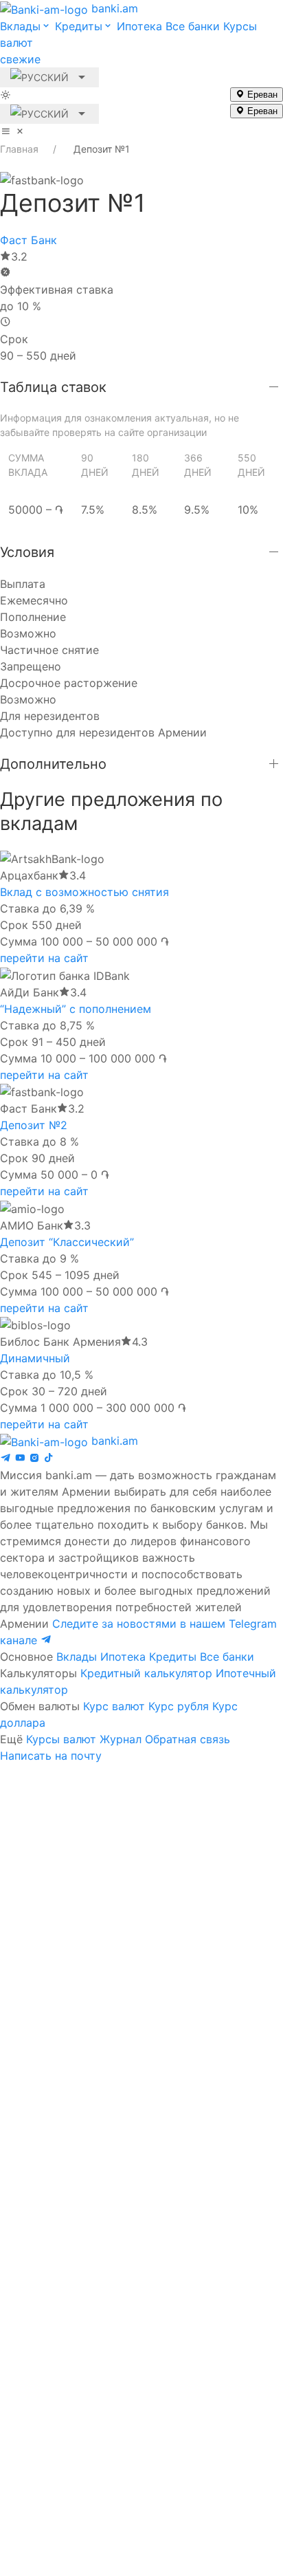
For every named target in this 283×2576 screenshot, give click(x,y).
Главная (19, 149)
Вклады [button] (20, 26)
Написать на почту (51, 1756)
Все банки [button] (193, 26)
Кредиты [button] (79, 26)
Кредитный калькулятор (146, 1673)
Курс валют (114, 1706)
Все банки (227, 1657)
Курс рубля (179, 1706)
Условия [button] (27, 552)
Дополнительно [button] (53, 764)
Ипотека (123, 1657)
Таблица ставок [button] (53, 387)
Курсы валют (61, 1739)
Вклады (77, 1657)
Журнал (121, 1739)
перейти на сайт (44, 958)
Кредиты (173, 1657)
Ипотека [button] (139, 26)
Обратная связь (188, 1739)
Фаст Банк (29, 240)
